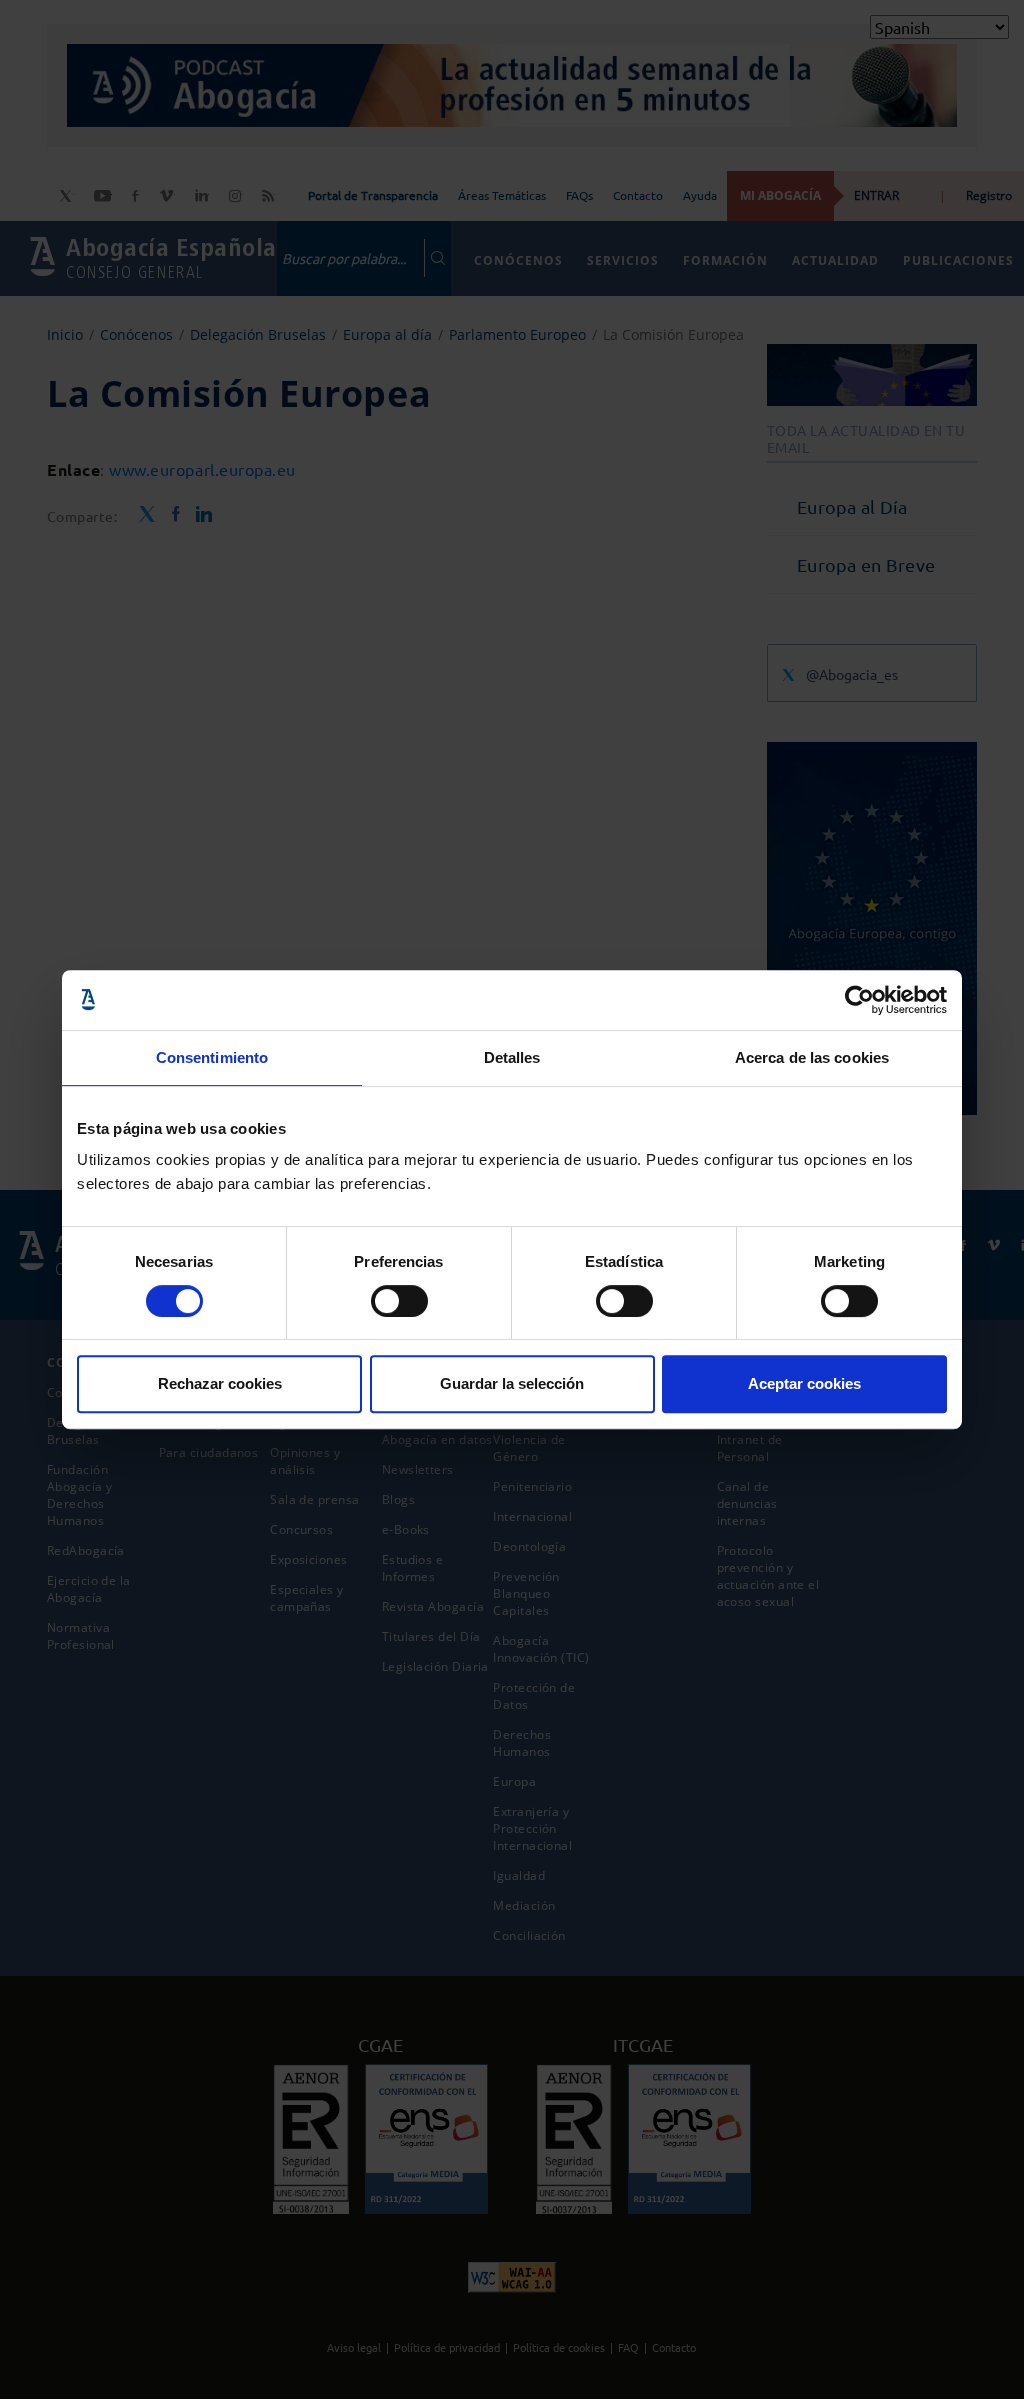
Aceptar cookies (804, 1383)
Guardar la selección (512, 1383)
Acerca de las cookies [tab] (812, 1057)
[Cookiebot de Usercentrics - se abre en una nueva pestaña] (859, 1000)
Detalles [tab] (512, 1057)
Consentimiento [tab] (212, 1057)
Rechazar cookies (220, 1383)
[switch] (399, 1301)
